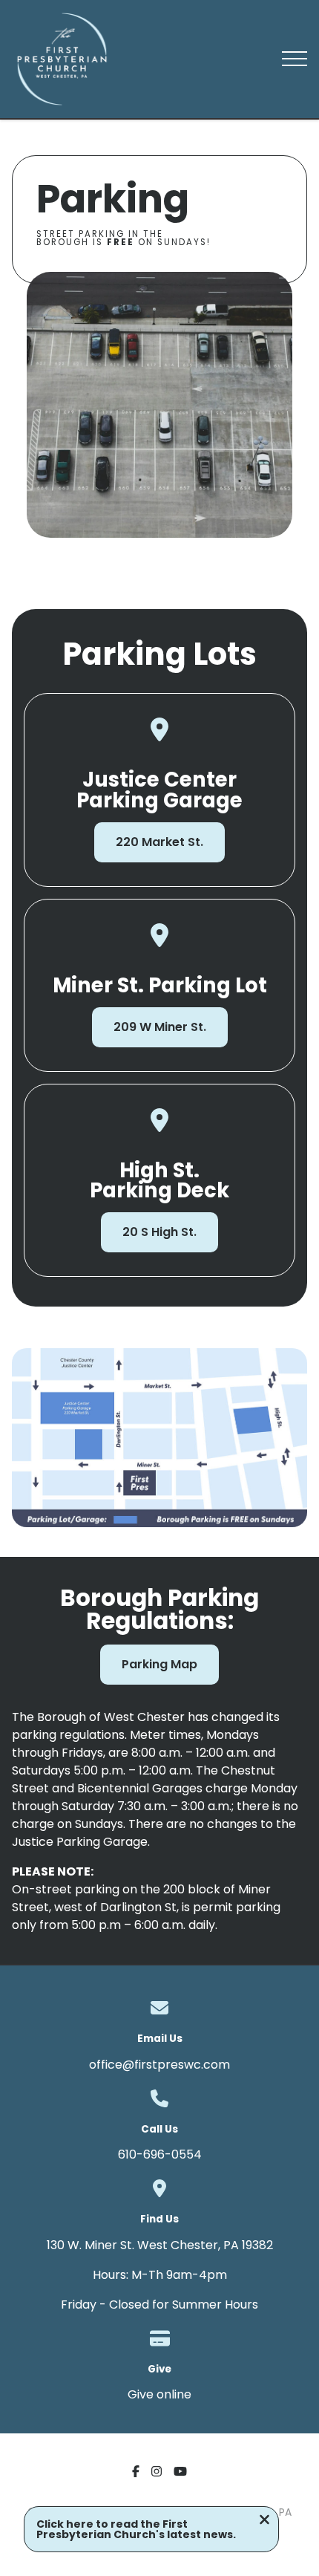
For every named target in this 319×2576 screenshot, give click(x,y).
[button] (295, 59)
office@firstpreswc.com (159, 2065)
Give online (159, 2394)
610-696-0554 (160, 2154)
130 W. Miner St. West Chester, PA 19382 (160, 2245)
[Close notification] (264, 2521)
